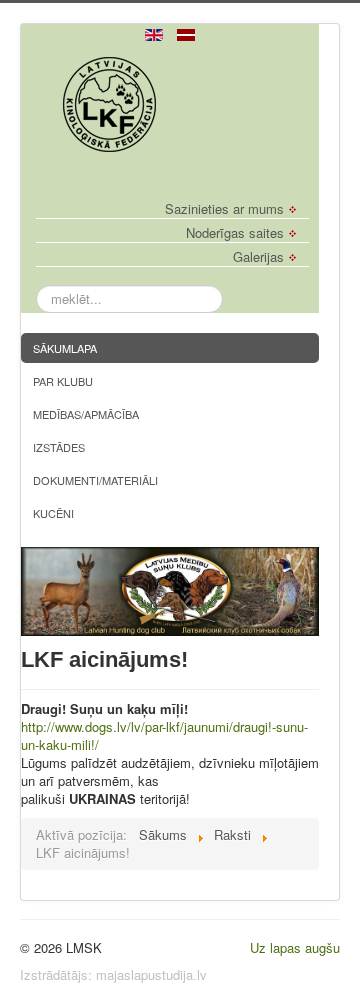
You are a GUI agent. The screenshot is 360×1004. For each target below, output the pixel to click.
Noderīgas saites (235, 233)
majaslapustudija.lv (151, 974)
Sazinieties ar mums (224, 209)
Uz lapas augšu (295, 947)
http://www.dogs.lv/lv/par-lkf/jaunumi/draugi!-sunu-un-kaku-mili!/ (164, 735)
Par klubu (63, 381)
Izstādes (59, 447)
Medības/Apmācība (86, 414)
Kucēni (53, 513)
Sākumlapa (65, 348)
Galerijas (258, 257)
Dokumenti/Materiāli (95, 480)
